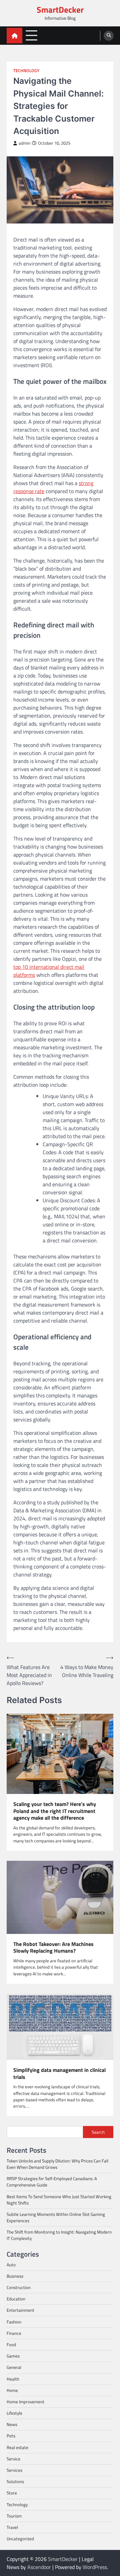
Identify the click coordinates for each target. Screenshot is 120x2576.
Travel (12, 2527)
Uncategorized (20, 2539)
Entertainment (20, 2310)
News (12, 2424)
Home (12, 2390)
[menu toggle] (31, 35)
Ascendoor (39, 2567)
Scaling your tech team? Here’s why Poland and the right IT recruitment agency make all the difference (55, 1811)
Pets (11, 2436)
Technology (26, 71)
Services (14, 2470)
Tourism (14, 2516)
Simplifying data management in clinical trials (59, 2074)
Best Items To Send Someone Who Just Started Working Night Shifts (59, 2200)
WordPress (95, 2567)
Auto (11, 2265)
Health (13, 2379)
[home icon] (14, 36)
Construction (19, 2287)
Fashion (14, 2322)
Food (11, 2344)
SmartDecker (60, 10)
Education (16, 2299)
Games (13, 2356)
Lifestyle (14, 2413)
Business (15, 2276)
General (14, 2367)
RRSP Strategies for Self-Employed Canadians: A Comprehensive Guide (52, 2182)
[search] (109, 36)
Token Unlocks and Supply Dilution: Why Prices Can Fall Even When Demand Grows (57, 2164)
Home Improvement (25, 2402)
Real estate (17, 2447)
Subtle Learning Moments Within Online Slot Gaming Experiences (56, 2217)
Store (12, 2493)
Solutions (15, 2481)
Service (13, 2459)
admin (24, 143)
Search (98, 2132)
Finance (14, 2333)
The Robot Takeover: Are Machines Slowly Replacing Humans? (53, 1948)
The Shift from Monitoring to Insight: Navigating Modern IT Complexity (59, 2235)
